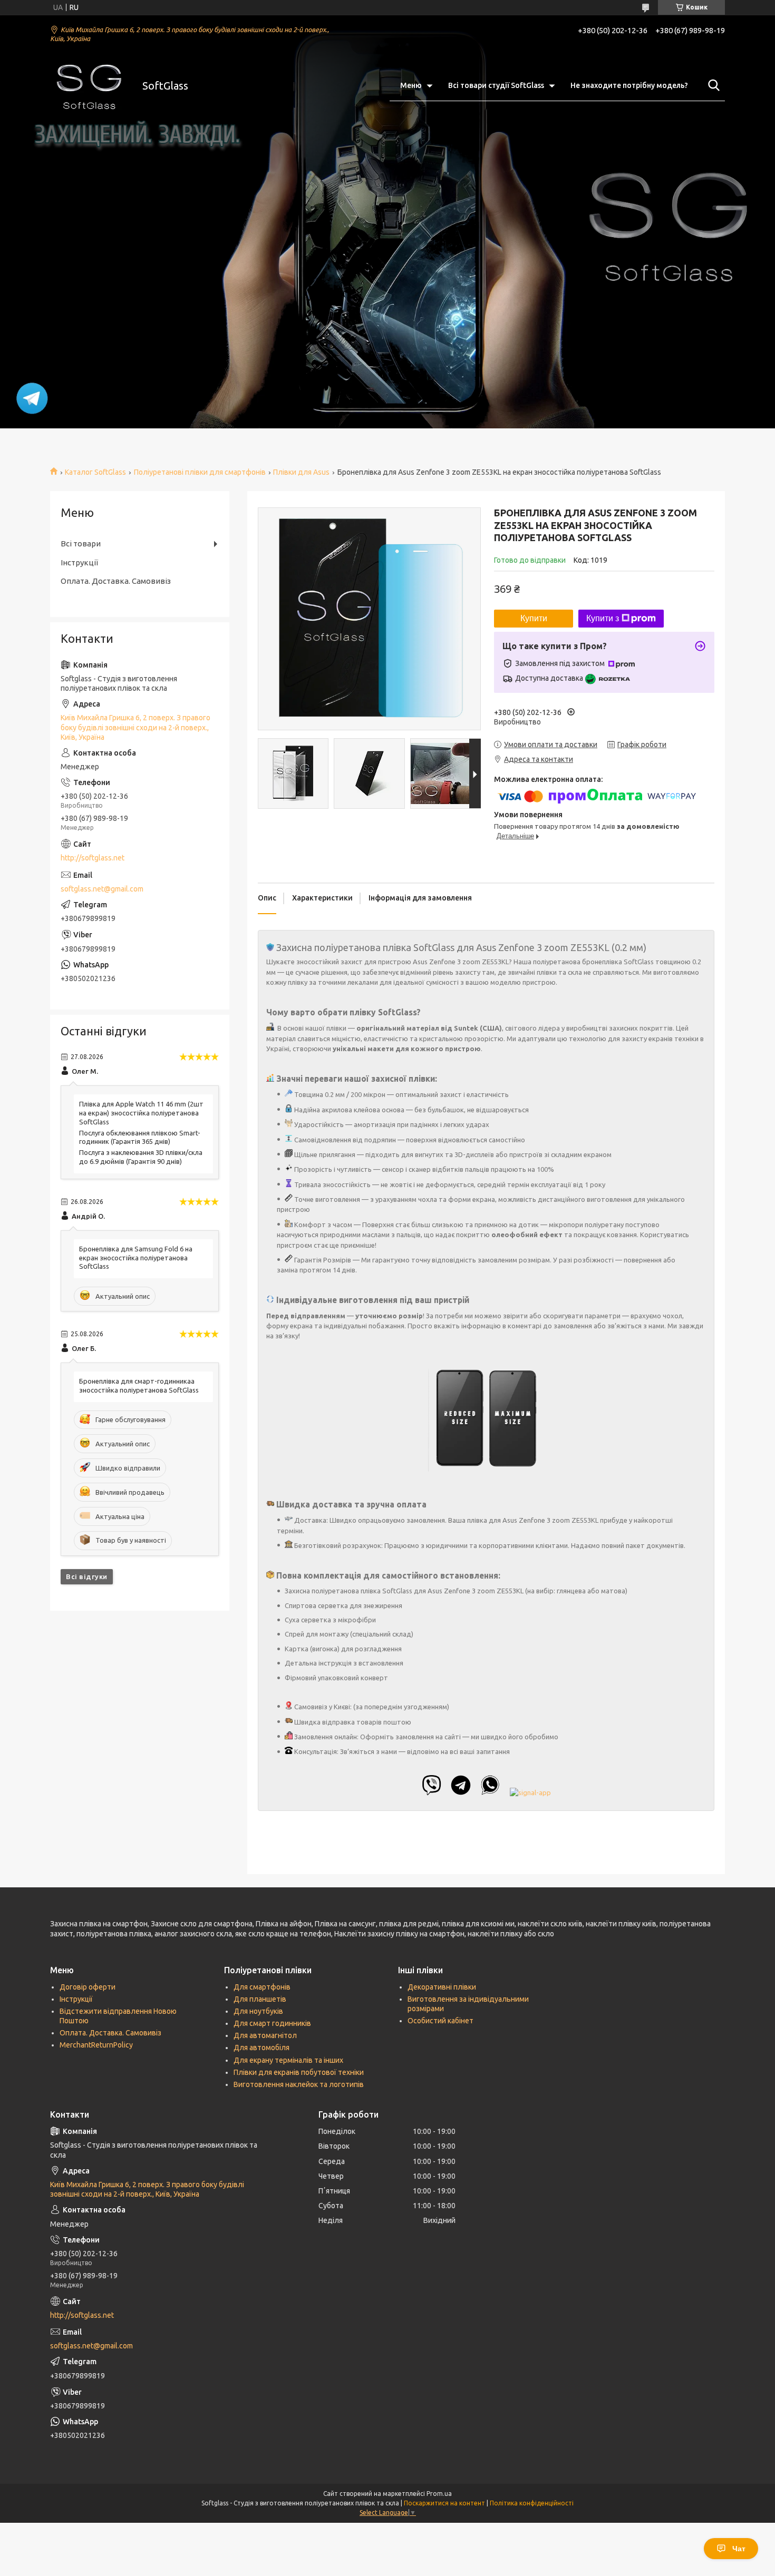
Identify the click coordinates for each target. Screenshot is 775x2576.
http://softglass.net (93, 858)
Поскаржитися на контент (444, 2503)
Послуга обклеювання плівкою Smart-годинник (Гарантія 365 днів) (140, 1137)
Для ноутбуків (258, 2011)
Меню (411, 85)
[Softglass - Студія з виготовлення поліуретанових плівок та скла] (90, 86)
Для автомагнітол (265, 2035)
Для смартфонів (262, 1987)
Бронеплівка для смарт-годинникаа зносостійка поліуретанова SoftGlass (139, 1385)
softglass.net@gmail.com (102, 889)
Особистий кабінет (440, 2021)
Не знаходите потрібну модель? (629, 85)
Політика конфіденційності (532, 2503)
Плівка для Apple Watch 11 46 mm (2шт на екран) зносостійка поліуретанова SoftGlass (141, 1113)
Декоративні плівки (442, 1987)
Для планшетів (260, 1999)
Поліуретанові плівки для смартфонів (200, 472)
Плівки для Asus (301, 472)
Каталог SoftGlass (95, 472)
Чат (739, 2549)
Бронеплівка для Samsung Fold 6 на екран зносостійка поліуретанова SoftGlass (136, 1258)
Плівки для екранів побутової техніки (299, 2072)
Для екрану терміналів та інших (288, 2060)
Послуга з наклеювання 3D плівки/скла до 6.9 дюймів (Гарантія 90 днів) (141, 1157)
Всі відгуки (87, 1576)
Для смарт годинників (272, 2023)
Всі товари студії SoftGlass (496, 85)
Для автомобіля (261, 2048)
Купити (534, 618)
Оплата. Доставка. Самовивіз (116, 581)
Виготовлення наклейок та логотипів (299, 2084)
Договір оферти (88, 1987)
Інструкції (79, 562)
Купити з (603, 618)
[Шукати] (712, 85)
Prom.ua (439, 2494)
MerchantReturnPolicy (96, 2045)
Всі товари (81, 543)
